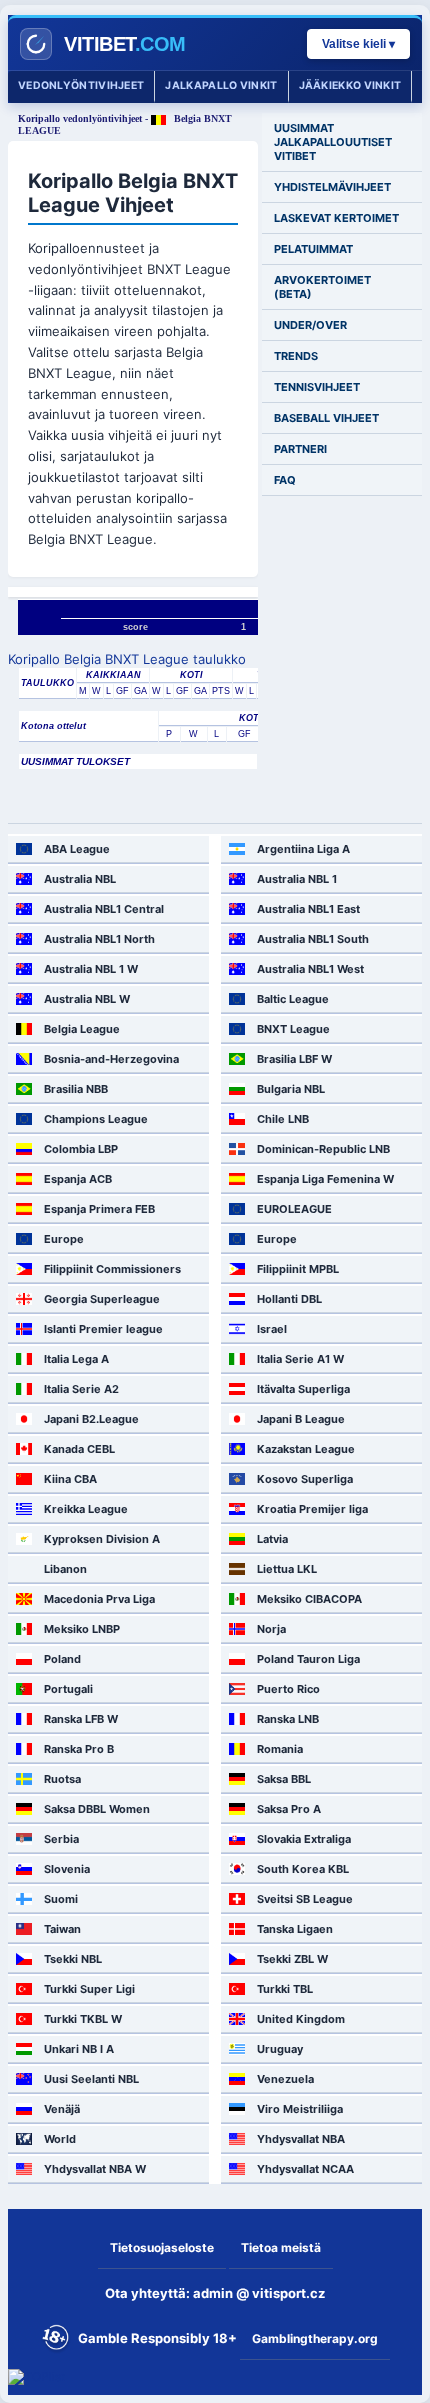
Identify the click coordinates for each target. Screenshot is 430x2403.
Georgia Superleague (102, 1299)
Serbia (61, 1839)
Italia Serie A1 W (300, 1359)
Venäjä (62, 2109)
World (60, 2139)
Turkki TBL (285, 1989)
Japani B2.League (91, 1419)
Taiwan (62, 1929)
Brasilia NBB (76, 1089)
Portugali (68, 1689)
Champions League (96, 1119)
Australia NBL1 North (99, 939)
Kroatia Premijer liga (312, 1509)
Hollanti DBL (289, 1299)
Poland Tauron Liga (308, 1659)
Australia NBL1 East (308, 909)
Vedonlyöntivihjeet (81, 85)
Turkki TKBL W (83, 2019)
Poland (62, 1659)
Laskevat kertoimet (336, 218)
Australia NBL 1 (297, 879)
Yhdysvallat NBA (301, 2139)
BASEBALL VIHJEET (326, 418)
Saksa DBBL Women (97, 1809)
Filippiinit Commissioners (112, 1269)
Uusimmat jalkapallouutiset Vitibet (333, 142)
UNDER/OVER (310, 325)
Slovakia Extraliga (304, 1839)
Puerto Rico (288, 1689)
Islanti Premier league (103, 1329)
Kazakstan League (306, 1449)
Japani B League (301, 1419)
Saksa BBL (284, 1779)
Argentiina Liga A (303, 849)
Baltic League (293, 999)
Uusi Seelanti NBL (91, 2079)
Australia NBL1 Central (104, 909)
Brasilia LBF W (294, 1059)
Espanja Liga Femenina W (325, 1179)
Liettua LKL (287, 1569)
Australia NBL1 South (313, 939)
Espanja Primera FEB (99, 1209)
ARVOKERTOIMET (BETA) (322, 287)
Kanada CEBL (79, 1449)
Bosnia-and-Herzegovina (111, 1059)
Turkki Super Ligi (89, 1989)
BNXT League (293, 1029)
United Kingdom (301, 2019)
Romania (280, 1749)
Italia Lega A (76, 1359)
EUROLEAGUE (294, 1209)
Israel (272, 1329)
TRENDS (296, 356)
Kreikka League (86, 1509)
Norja (271, 1629)
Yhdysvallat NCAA (305, 2169)
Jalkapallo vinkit (221, 85)
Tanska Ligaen (295, 1929)
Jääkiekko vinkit (350, 85)
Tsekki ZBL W (292, 1959)
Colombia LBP (81, 1149)
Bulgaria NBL (291, 1089)
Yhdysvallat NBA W (95, 2169)
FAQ (285, 480)
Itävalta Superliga (303, 1389)
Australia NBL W (87, 999)
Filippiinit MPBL (298, 1269)
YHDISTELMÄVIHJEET (332, 187)
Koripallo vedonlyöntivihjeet (80, 118)
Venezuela (285, 2079)
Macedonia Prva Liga (99, 1599)
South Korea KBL (303, 1869)
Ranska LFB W (81, 1719)
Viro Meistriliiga (300, 2109)
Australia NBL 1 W (91, 969)
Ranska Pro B (79, 1749)
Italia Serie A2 (81, 1389)
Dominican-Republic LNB (323, 1149)
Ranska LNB (288, 1719)
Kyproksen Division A (102, 1539)
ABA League (77, 849)
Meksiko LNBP (82, 1629)
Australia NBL (80, 879)
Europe (64, 1239)
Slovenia (67, 1869)
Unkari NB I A (79, 2049)
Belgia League (82, 1029)
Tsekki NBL (73, 1959)
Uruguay (280, 2049)
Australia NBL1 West (310, 969)
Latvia (272, 1539)
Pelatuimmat (313, 249)
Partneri (300, 449)
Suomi (61, 1899)
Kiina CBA (70, 1479)
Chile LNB (283, 1119)
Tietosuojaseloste (162, 2247)
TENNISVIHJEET (317, 387)
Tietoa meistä (281, 2247)
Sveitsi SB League (305, 1899)
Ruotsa (62, 1779)
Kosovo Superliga (305, 1479)
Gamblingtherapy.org (315, 2338)
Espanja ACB (78, 1179)
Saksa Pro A (289, 1809)
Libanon (65, 1569)
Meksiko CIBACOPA (309, 1599)
